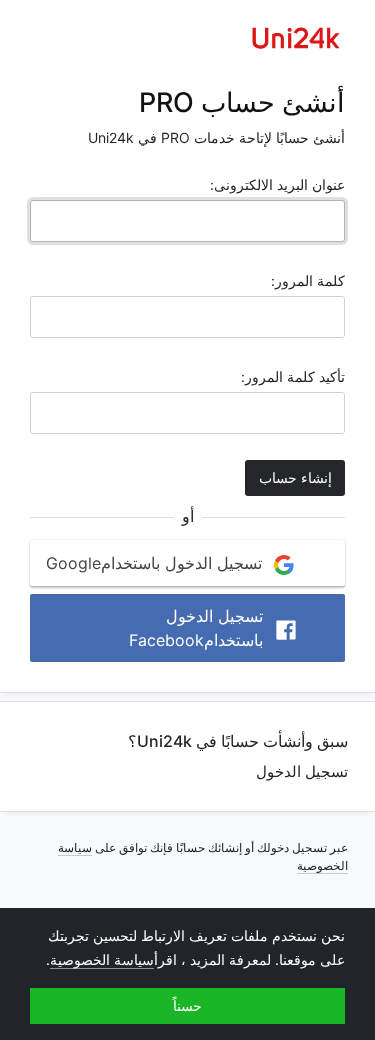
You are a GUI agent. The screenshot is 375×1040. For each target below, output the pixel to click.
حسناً (187, 1005)
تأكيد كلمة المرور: (293, 376)
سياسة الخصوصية (102, 959)
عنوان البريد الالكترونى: (277, 184)
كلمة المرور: (308, 280)
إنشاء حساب (295, 478)
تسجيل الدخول (302, 771)
